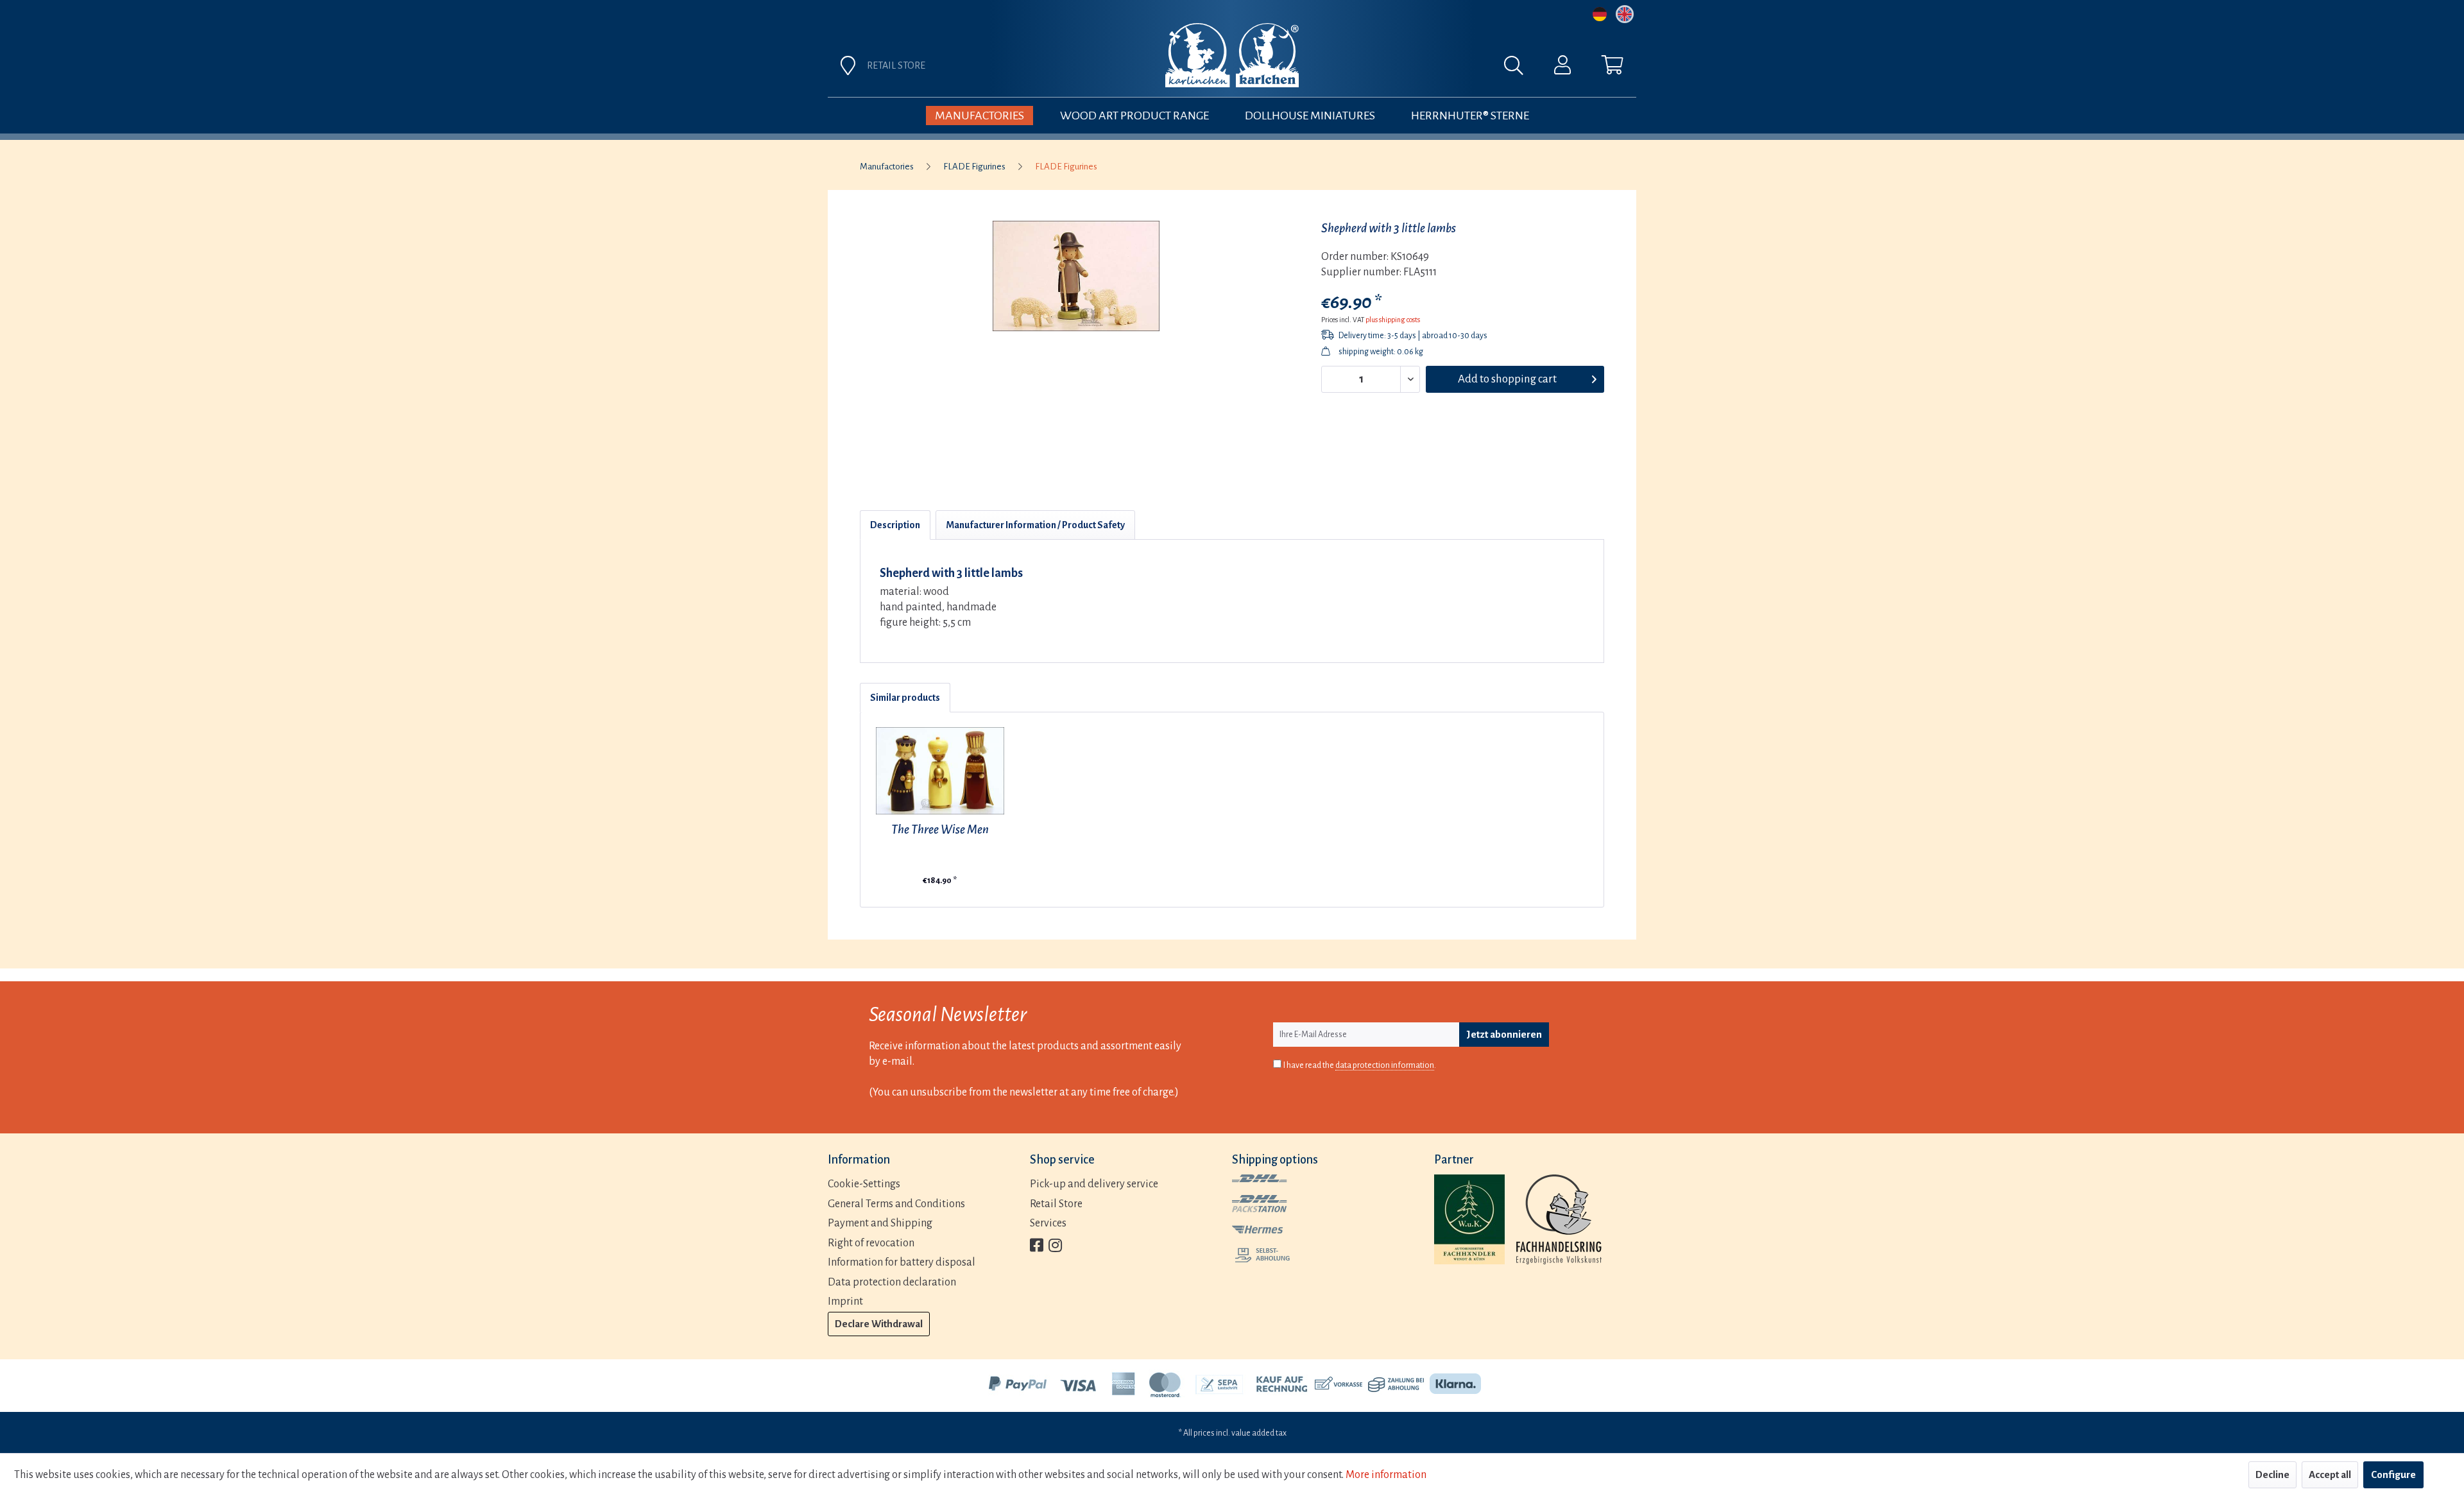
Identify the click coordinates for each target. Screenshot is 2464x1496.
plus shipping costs (1393, 320)
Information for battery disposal (902, 1262)
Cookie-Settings (864, 1184)
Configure (2393, 1475)
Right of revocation (871, 1243)
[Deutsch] (1600, 14)
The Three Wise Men (940, 830)
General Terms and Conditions (896, 1204)
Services (1048, 1223)
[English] (1625, 14)
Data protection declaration (892, 1282)
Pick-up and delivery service (1094, 1184)
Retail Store (1056, 1204)
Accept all (2330, 1475)
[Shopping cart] (1613, 68)
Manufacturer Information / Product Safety (1035, 525)
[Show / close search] (1520, 69)
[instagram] (1055, 1247)
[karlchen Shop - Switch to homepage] (1232, 55)
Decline (2272, 1475)
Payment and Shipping (880, 1223)
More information (1386, 1475)
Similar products (905, 698)
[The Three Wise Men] (940, 771)
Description (895, 525)
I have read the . (1360, 1065)
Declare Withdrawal (879, 1324)
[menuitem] (1374, 69)
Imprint (845, 1302)
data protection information (1385, 1065)
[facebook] (1037, 1247)
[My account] (1562, 68)
